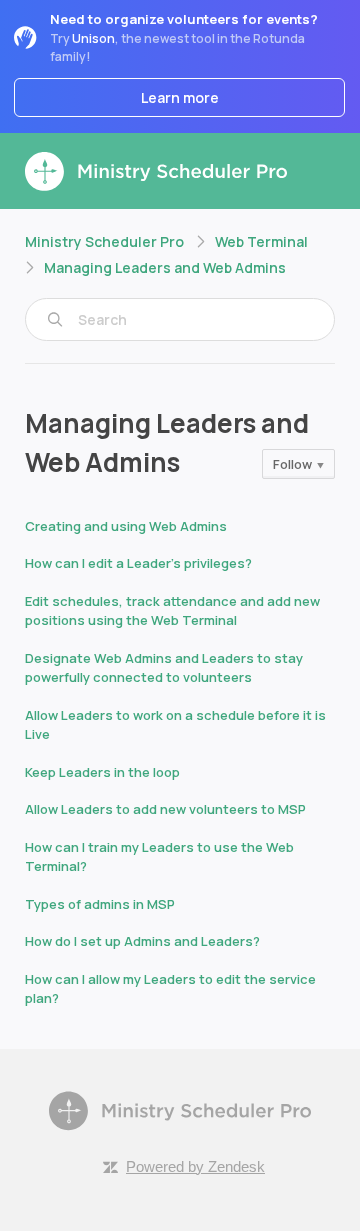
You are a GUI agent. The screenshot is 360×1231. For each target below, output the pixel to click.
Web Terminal (261, 241)
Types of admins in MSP (100, 904)
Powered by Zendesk (195, 1166)
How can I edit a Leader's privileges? (138, 563)
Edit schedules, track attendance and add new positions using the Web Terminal (172, 611)
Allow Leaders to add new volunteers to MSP (165, 809)
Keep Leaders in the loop (102, 772)
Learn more (180, 97)
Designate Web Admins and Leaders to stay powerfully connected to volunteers (164, 668)
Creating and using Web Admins (126, 526)
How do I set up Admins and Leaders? (142, 941)
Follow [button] (292, 464)
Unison (93, 38)
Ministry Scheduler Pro (104, 241)
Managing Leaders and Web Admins (165, 267)
